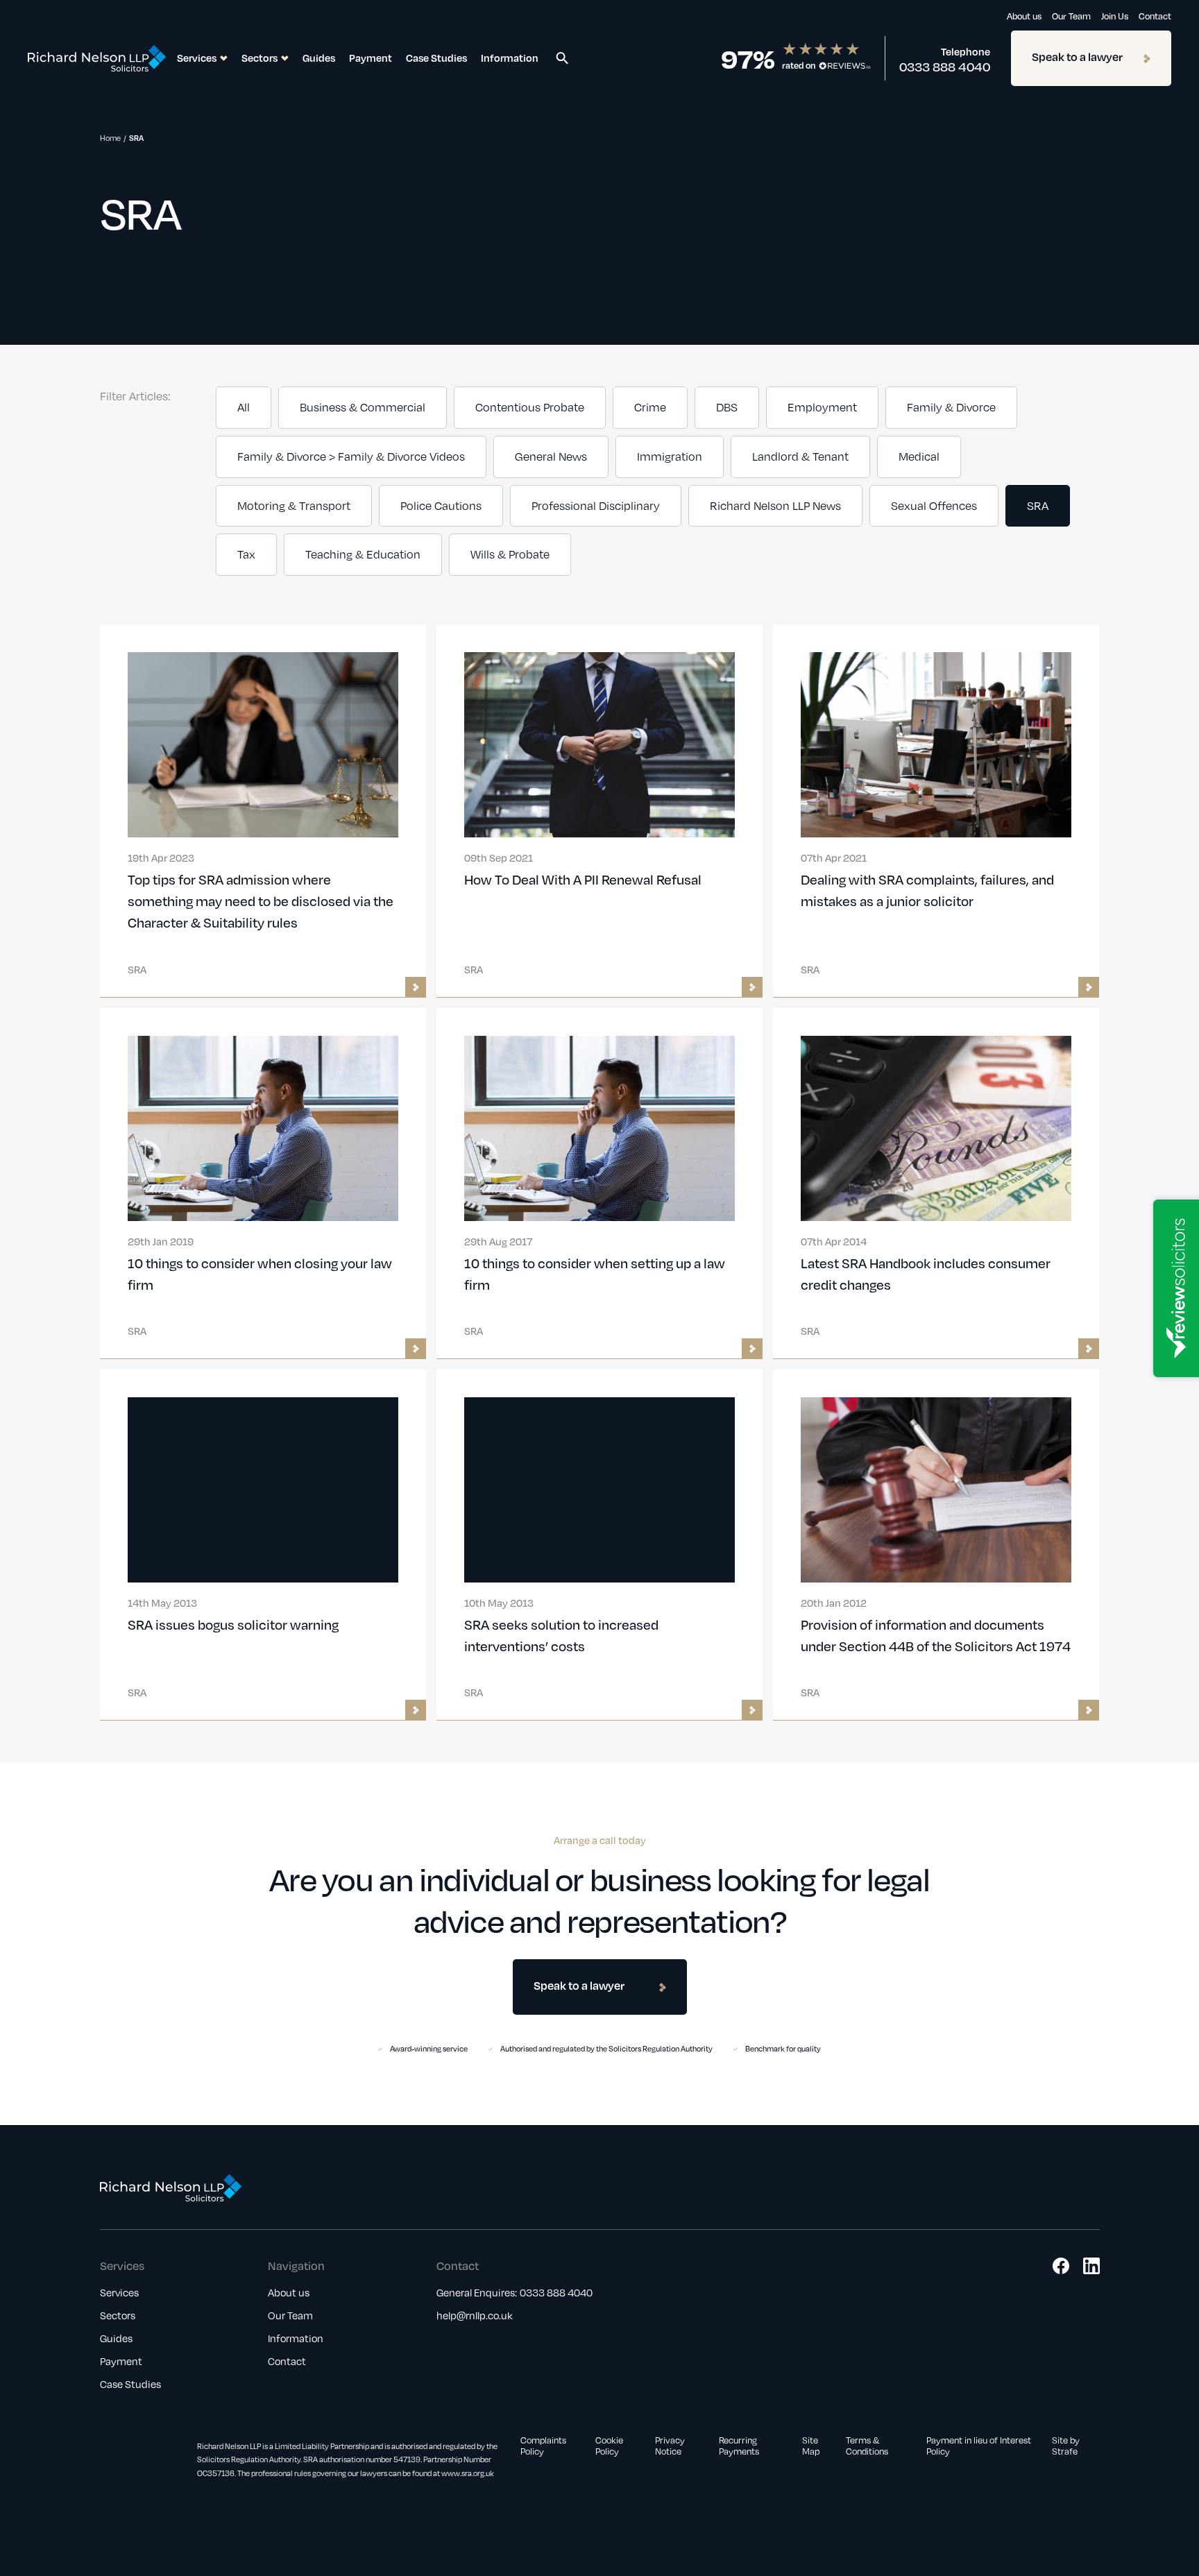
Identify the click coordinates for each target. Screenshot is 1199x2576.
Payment (371, 58)
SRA (1038, 506)
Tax (246, 554)
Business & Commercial (363, 407)
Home (110, 138)
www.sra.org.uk (468, 2473)
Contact (1155, 16)
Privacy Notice (670, 2446)
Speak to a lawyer (1077, 57)
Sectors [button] (260, 58)
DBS (727, 407)
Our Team (1071, 16)
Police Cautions (441, 506)
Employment (822, 407)
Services (119, 2292)
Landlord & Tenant (800, 457)
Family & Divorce (951, 407)
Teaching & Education (363, 554)
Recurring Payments (739, 2446)
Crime (650, 407)
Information (510, 58)
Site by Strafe (1066, 2446)
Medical (919, 457)
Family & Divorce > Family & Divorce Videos (351, 457)
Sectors (118, 2315)
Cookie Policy (609, 2446)
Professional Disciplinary (596, 506)
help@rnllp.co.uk (475, 2315)
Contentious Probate (530, 407)
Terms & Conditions (867, 2446)
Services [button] (197, 58)
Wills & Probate (510, 554)
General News (551, 457)
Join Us (1115, 16)
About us (1024, 16)
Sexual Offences (934, 506)
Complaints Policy (543, 2446)
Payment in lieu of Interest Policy (979, 2446)
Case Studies (436, 58)
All (244, 407)
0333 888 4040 (945, 67)
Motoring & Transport (294, 506)
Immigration (670, 457)
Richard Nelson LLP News (775, 506)
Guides (319, 58)
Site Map (811, 2446)
